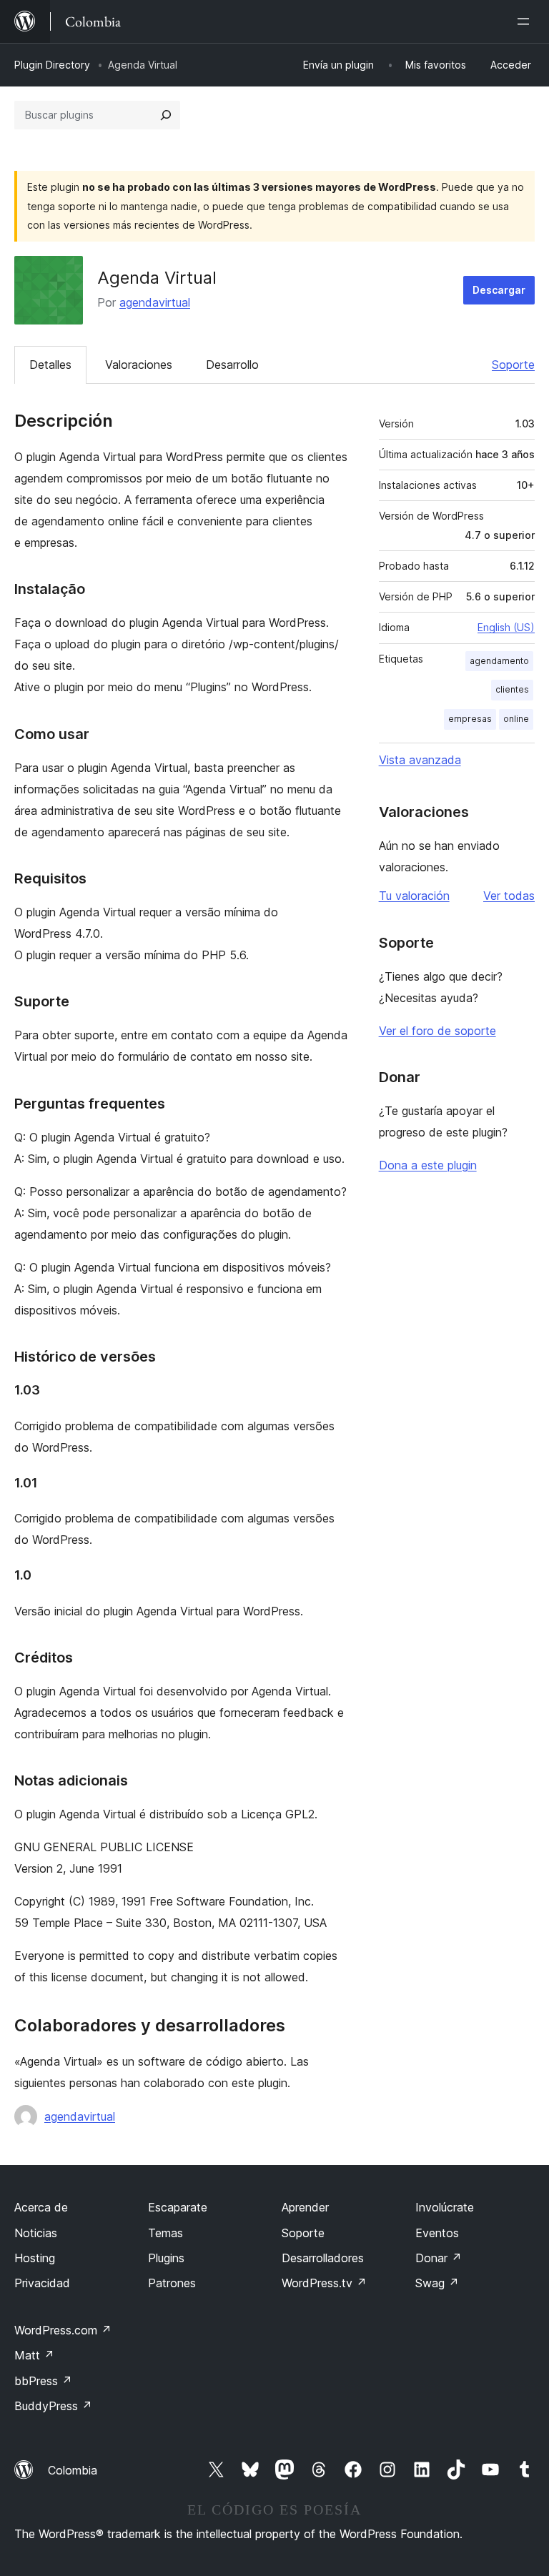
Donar (439, 2258)
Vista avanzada (420, 760)
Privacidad (42, 2283)
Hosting (35, 2258)
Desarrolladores (323, 2258)
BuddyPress (53, 2406)
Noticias (36, 2233)
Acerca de (41, 2207)
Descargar (499, 290)
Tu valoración (414, 896)
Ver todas (509, 896)
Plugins (166, 2258)
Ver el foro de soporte (437, 1031)
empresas (470, 719)
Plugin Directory (52, 65)
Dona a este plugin (428, 1165)
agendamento (499, 661)
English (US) (506, 627)
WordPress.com (63, 2330)
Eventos (437, 2233)
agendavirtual (155, 302)
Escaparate (178, 2207)
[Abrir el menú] (526, 21)
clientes (512, 689)
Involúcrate (445, 2207)
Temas (165, 2233)
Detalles (50, 365)
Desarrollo (232, 365)
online (516, 719)
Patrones (172, 2283)
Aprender (305, 2207)
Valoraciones (139, 365)
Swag (437, 2283)
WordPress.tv (324, 2283)
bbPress (43, 2381)
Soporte (513, 365)
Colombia (73, 2470)
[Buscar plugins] (166, 115)
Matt (34, 2355)
